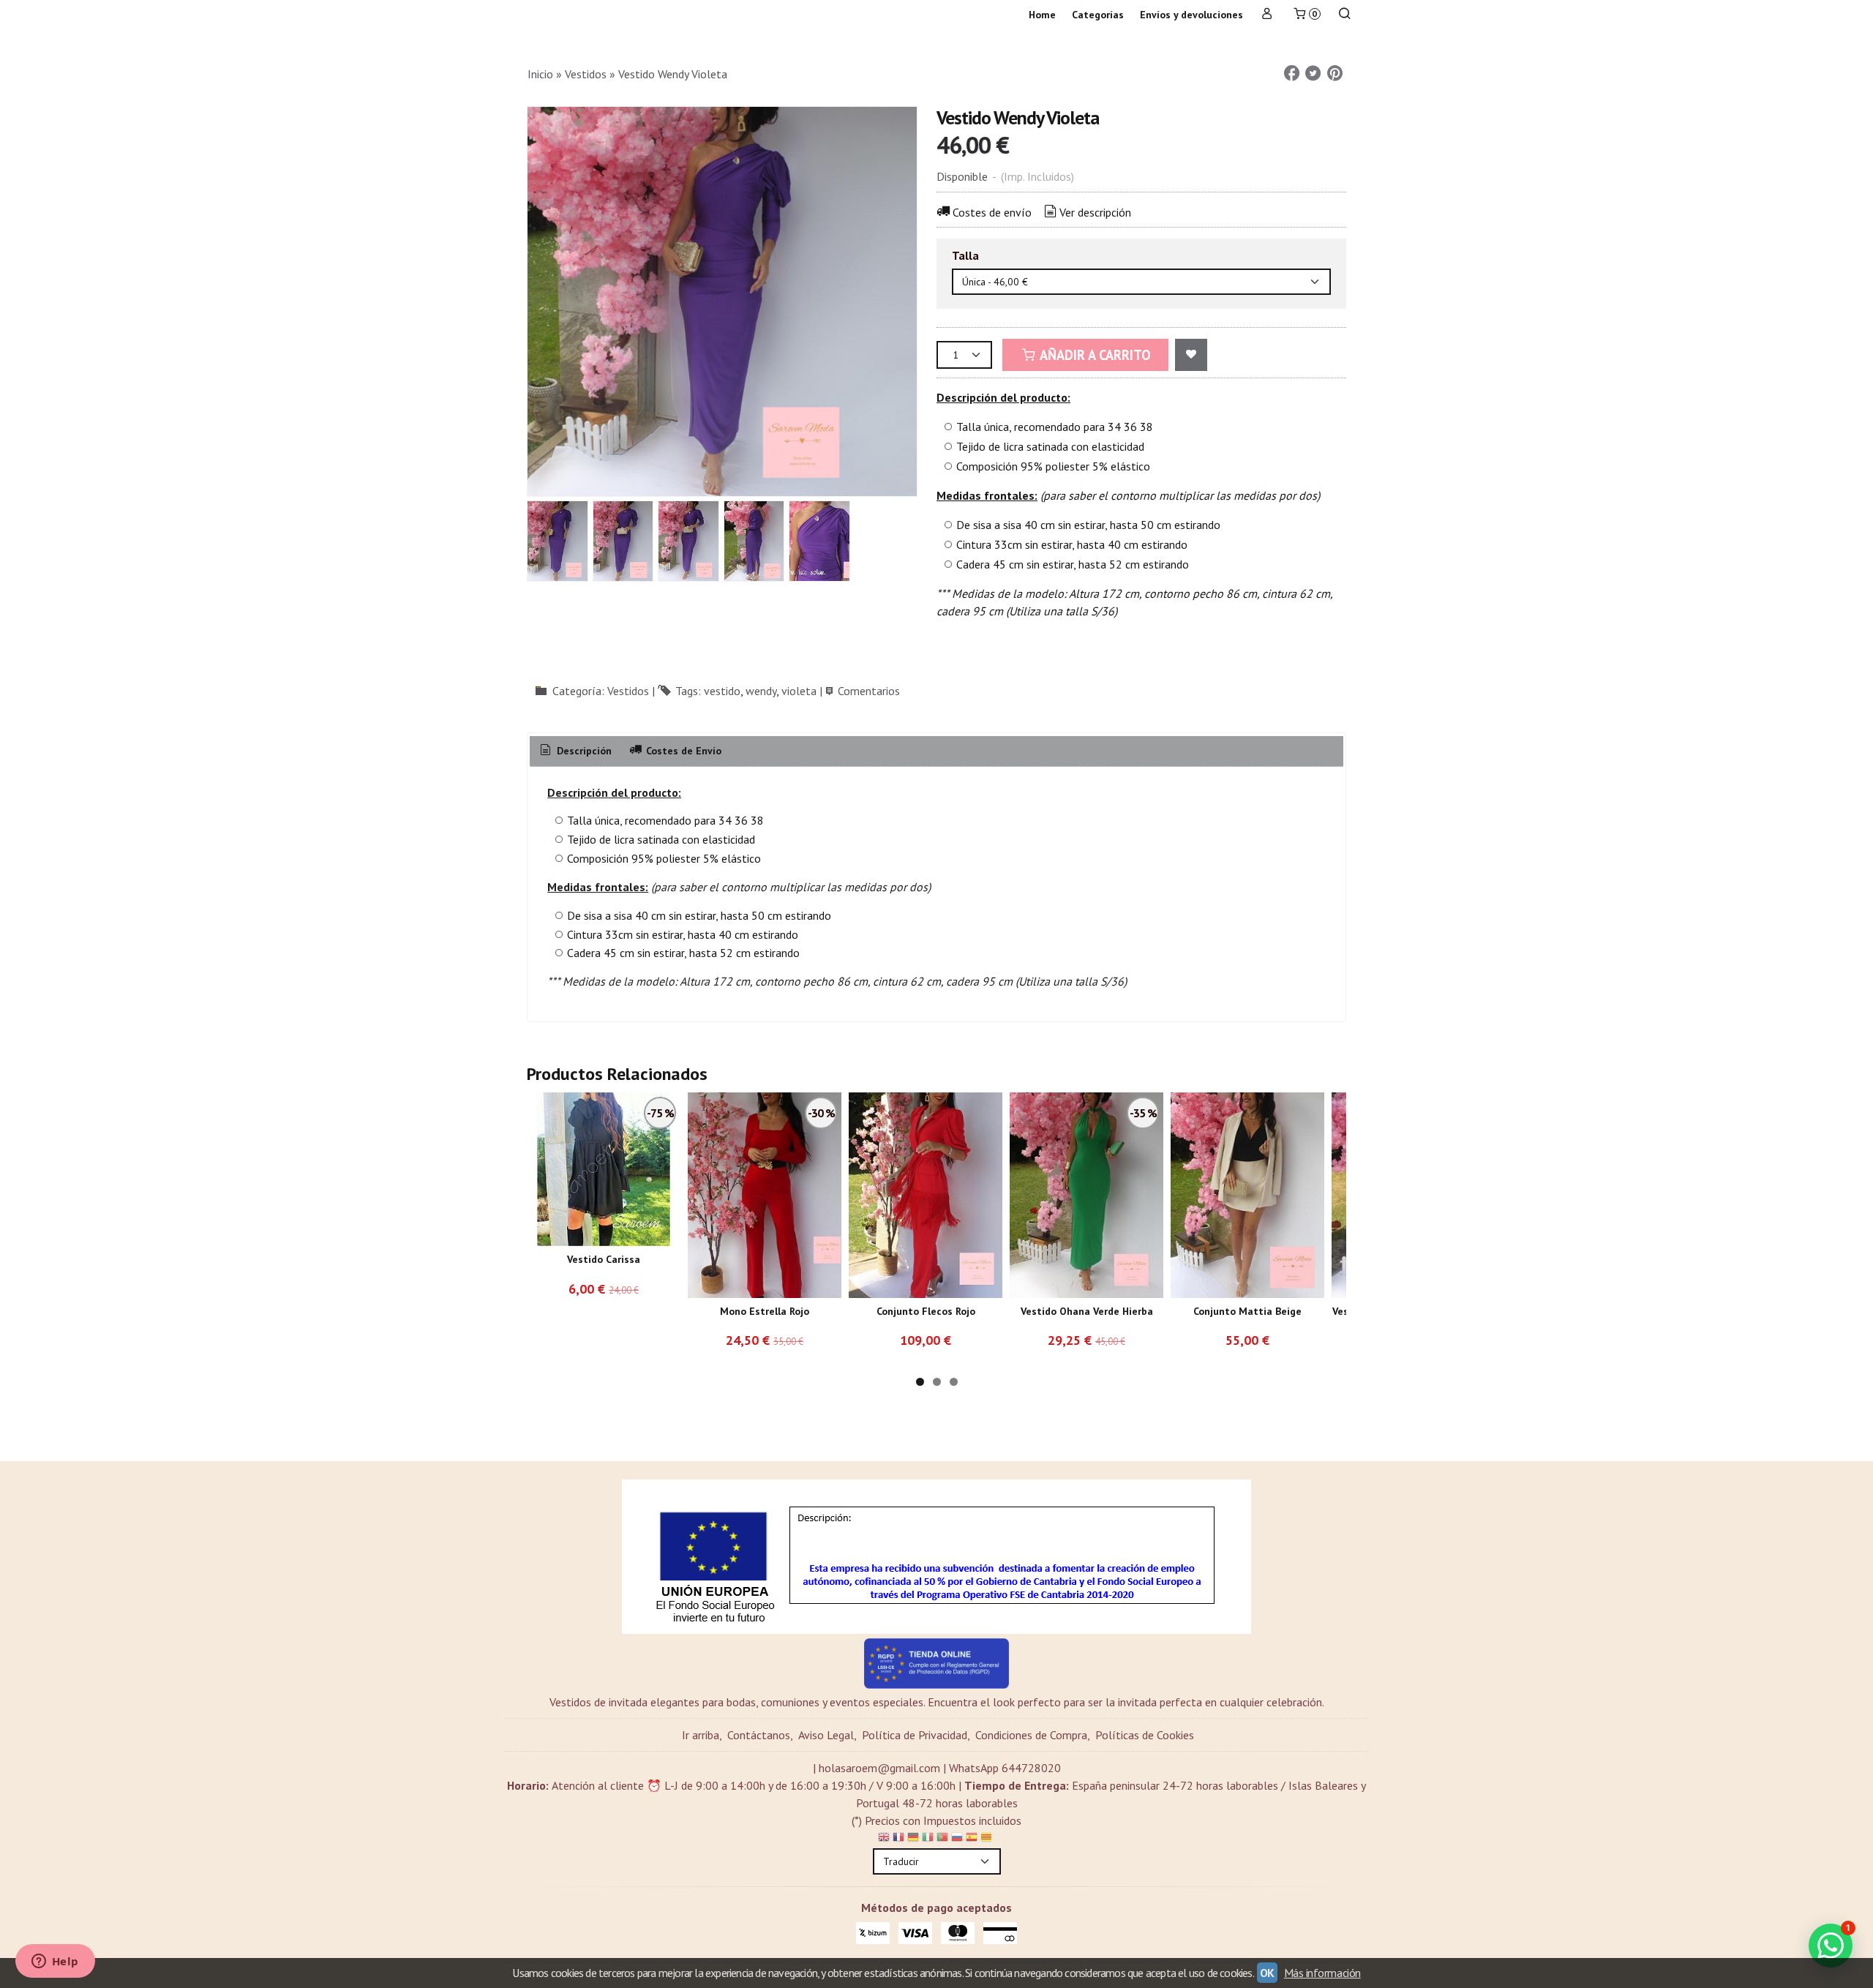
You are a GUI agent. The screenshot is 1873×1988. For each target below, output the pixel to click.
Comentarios (869, 691)
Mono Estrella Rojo (765, 1311)
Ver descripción (1095, 212)
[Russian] (957, 1839)
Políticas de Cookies (1145, 1735)
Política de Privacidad (915, 1735)
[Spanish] (972, 1839)
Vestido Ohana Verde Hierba (1087, 1311)
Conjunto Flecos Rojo (926, 1311)
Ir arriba (701, 1735)
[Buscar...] (1345, 15)
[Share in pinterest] (1335, 74)
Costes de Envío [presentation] (682, 751)
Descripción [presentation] (583, 751)
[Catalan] (988, 1839)
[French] (898, 1839)
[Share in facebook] (1291, 74)
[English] (884, 1839)
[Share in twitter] (1313, 74)
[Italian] (928, 1839)
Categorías (1098, 15)
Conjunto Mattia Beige (1247, 1311)
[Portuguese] (942, 1839)
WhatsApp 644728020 (1005, 1768)
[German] (913, 1839)
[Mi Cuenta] (1267, 15)
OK (1267, 1973)
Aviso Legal (826, 1735)
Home (1042, 15)
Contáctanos (759, 1735)
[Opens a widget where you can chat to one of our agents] (55, 1962)
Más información (1322, 1973)
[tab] (575, 751)
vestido (722, 691)
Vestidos (628, 691)
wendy (761, 691)
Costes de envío (992, 212)
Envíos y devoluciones (1191, 15)
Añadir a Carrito (1094, 355)
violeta (799, 691)
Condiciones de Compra (1031, 1735)
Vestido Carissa (604, 1259)
